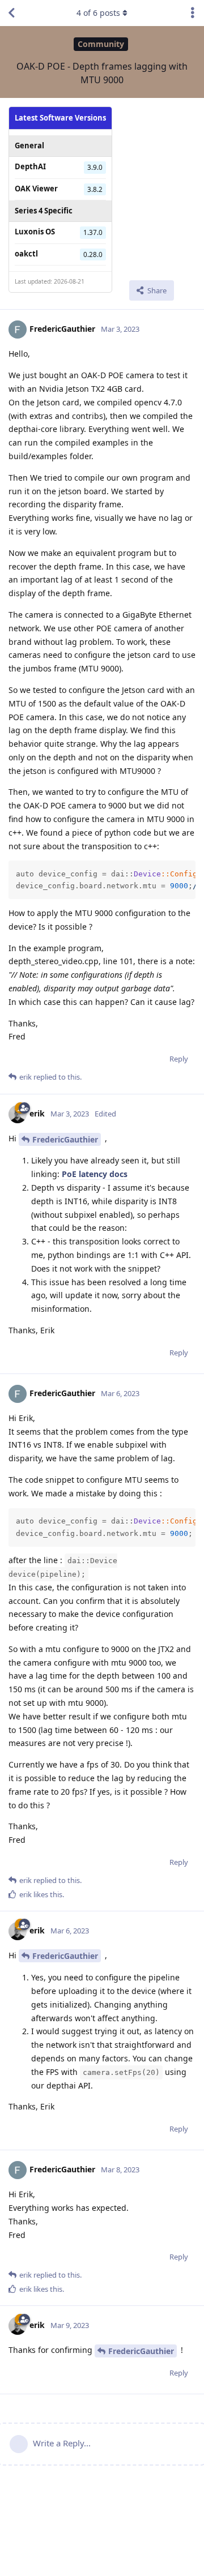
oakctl (26, 254)
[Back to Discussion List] (11, 13)
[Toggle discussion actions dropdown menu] (193, 13)
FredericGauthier (65, 1139)
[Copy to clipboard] (185, 871)
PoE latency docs (95, 1174)
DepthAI (30, 166)
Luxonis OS (35, 232)
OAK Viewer (36, 189)
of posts (98, 13)
